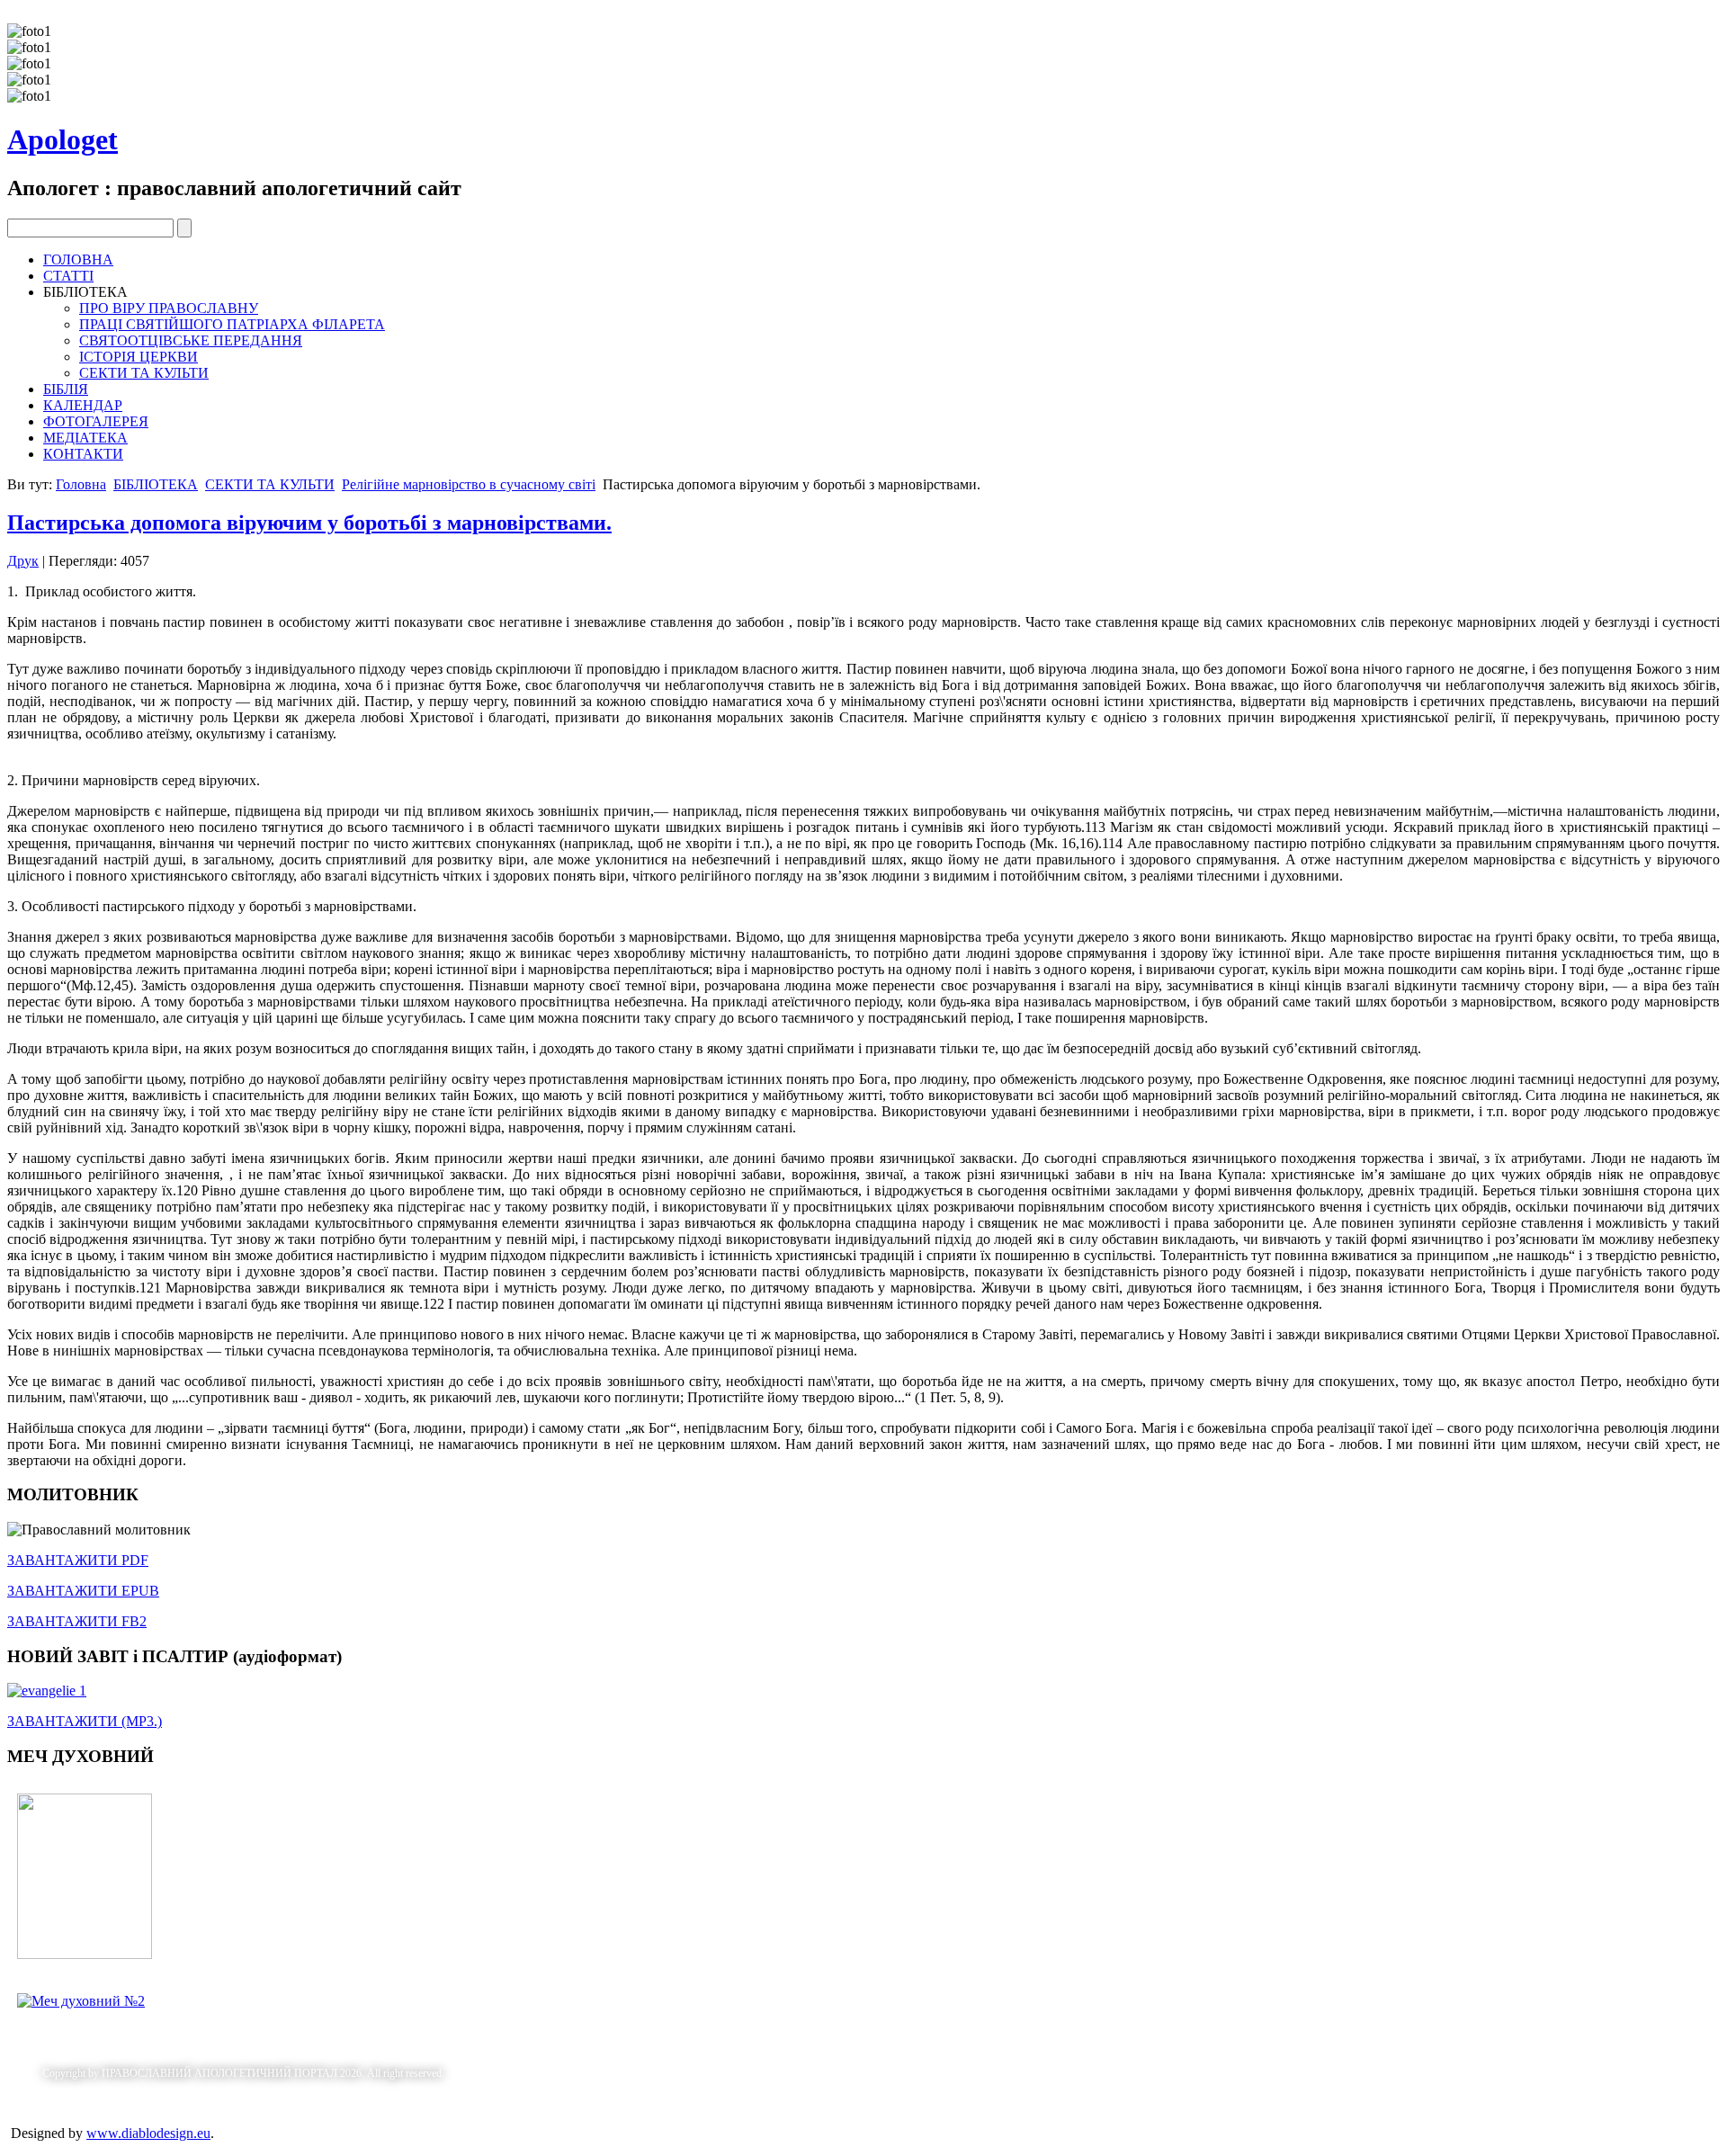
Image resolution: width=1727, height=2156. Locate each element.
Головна (81, 484)
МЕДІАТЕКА (85, 438)
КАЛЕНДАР (83, 405)
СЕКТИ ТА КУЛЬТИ (144, 373)
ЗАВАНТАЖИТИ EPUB (83, 1591)
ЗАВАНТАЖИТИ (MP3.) (85, 1721)
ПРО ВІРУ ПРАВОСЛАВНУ (169, 308)
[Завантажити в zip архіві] (81, 2001)
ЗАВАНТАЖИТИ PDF (78, 1560)
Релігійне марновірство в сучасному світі (469, 484)
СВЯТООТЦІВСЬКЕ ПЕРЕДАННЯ (191, 340)
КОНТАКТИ (83, 454)
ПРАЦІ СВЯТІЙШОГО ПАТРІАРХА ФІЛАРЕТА (232, 324)
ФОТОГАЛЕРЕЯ (96, 421)
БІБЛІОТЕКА (156, 484)
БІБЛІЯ (66, 389)
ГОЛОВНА (78, 259)
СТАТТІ (68, 276)
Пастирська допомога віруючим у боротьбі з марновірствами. (309, 523)
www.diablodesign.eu (148, 2133)
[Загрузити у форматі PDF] (85, 1954)
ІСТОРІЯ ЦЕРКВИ (139, 357)
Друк (23, 561)
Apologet (63, 139)
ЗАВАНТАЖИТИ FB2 (77, 1621)
